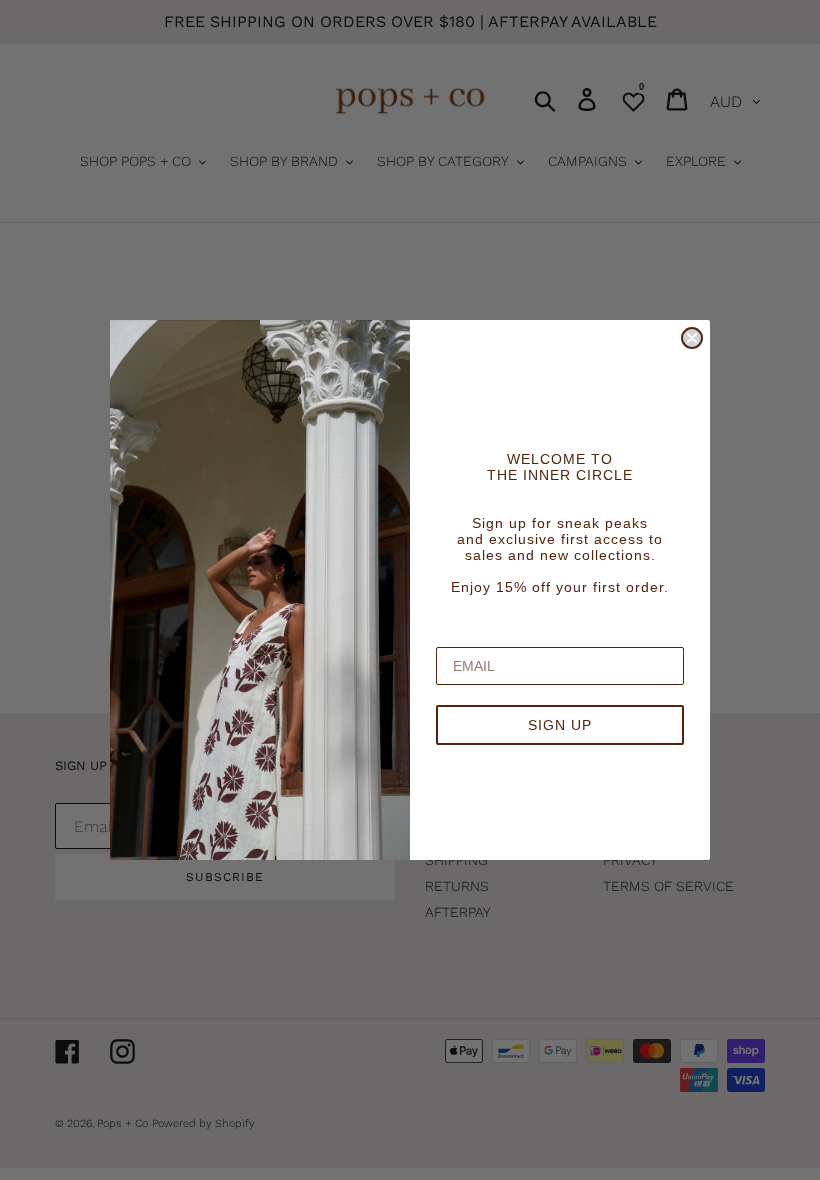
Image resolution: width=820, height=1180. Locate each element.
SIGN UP (560, 725)
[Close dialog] (692, 338)
